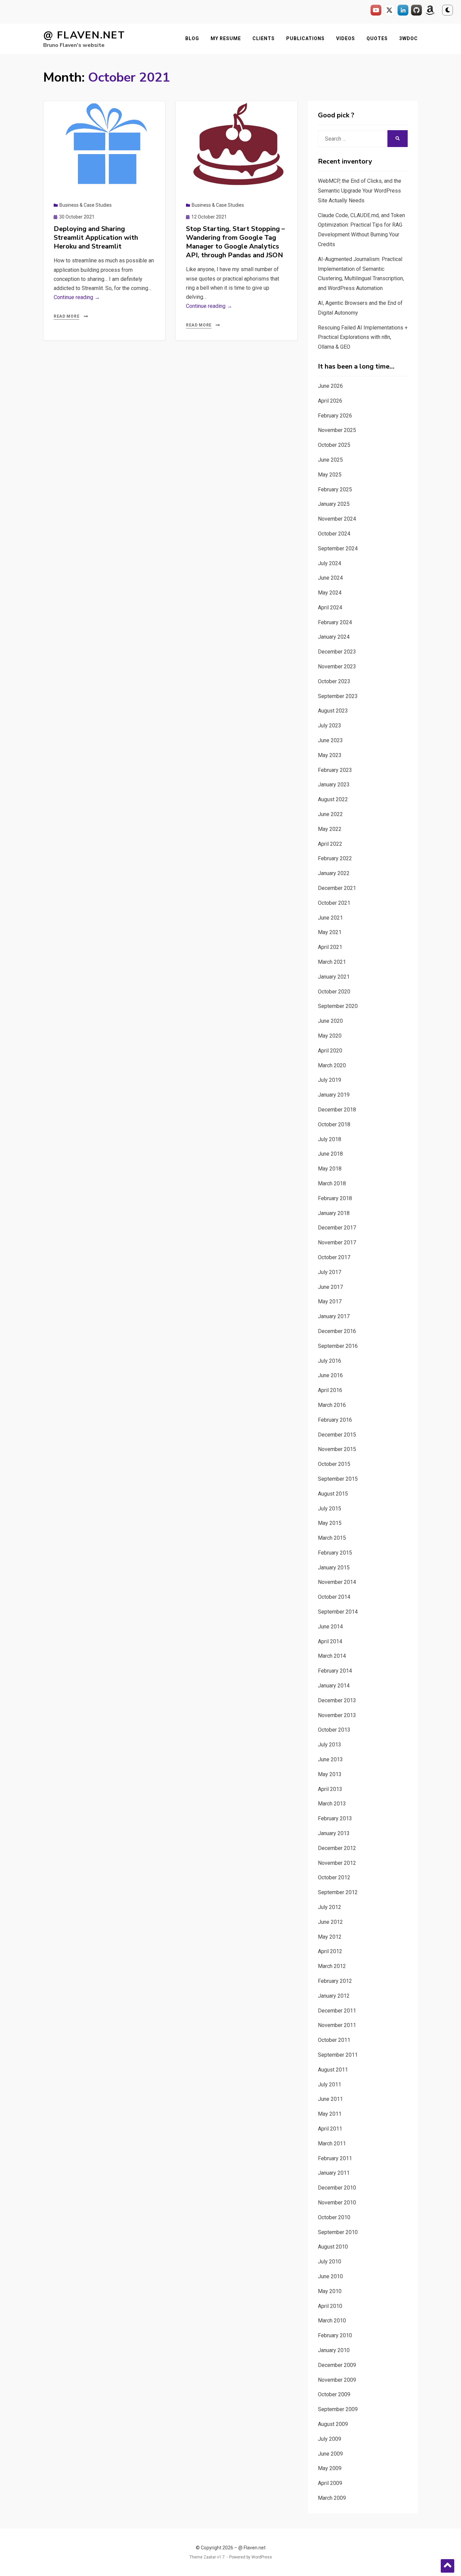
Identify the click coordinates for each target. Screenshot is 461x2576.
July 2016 (330, 1361)
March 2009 (332, 2498)
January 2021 (334, 977)
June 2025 (330, 460)
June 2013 (330, 1759)
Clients (264, 38)
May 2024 (330, 593)
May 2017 (330, 1301)
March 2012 (332, 1966)
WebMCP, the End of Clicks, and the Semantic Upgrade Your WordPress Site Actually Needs (360, 191)
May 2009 (330, 2468)
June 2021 (330, 918)
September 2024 (338, 548)
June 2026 (330, 386)
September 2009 (338, 2409)
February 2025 (335, 489)
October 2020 (334, 992)
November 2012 (337, 1863)
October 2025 (334, 445)
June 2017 (330, 1287)
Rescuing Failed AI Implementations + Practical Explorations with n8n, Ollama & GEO (363, 337)
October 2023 (334, 681)
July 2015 (330, 1509)
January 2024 (334, 637)
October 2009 (334, 2394)
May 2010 (330, 2291)
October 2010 (334, 2217)
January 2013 (334, 1833)
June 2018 (330, 1154)
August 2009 (333, 2424)
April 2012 (330, 1951)
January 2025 (334, 504)
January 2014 (334, 1686)
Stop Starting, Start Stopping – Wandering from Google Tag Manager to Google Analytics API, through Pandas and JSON (235, 242)
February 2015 (335, 1553)
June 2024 (330, 578)
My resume (226, 38)
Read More (66, 316)
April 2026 (330, 401)
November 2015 (337, 1449)
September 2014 (338, 1612)
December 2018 (337, 1110)
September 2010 (338, 2232)
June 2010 (330, 2276)
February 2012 (335, 1981)
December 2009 (337, 2365)
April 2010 (330, 2306)
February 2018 (335, 1198)
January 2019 (334, 1095)
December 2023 (337, 652)
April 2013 (330, 1789)
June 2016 (330, 1375)
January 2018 (334, 1213)
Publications (305, 38)
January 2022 (334, 873)
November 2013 (337, 1715)
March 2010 (332, 2321)
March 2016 (332, 1405)
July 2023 (330, 726)
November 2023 (337, 667)
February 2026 (335, 416)
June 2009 (330, 2454)
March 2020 (332, 1065)
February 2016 (335, 1420)
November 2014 (337, 1582)
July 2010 (330, 2262)
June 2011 (330, 2099)
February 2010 (335, 2335)
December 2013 (337, 1700)
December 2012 (337, 1848)
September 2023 (338, 696)
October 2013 (334, 1730)
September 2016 (338, 1346)
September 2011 (338, 2055)
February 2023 (335, 770)
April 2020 (330, 1051)
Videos (346, 38)
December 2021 (337, 888)
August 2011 (333, 2070)
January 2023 (334, 785)
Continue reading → (77, 297)
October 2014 (334, 1597)
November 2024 (337, 519)
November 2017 (337, 1242)
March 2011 (332, 2144)
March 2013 (332, 1804)
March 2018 (332, 1183)
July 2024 (330, 563)
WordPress (262, 2557)
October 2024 (334, 534)
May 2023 (330, 755)
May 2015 (330, 1523)
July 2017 (330, 1272)
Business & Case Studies (86, 205)
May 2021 (330, 932)
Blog (192, 38)
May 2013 (330, 1774)
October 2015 (334, 1464)
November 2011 (337, 2025)
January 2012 (334, 1996)
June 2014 (330, 1627)
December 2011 (337, 2011)
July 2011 (330, 2085)
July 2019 (330, 1080)
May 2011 (330, 2114)
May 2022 (330, 829)
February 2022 (335, 858)
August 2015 (333, 1494)
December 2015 (337, 1435)
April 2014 (330, 1641)
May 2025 (330, 475)
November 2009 (337, 2380)
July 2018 (330, 1139)
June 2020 (330, 1021)
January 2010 (334, 2350)
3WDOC (409, 38)
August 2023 (333, 711)
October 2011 (334, 2040)
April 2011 (330, 2129)
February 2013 (335, 1818)
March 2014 (332, 1656)
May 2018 (330, 1169)
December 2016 (337, 1331)
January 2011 (334, 2173)
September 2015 (338, 1479)
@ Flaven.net (84, 35)
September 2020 (338, 1006)
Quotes (377, 38)
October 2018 (334, 1124)
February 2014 (335, 1671)
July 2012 (330, 1907)
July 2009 (330, 2439)
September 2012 (338, 1892)
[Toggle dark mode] (448, 10)
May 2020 (330, 1036)
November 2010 (337, 2203)
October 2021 (334, 903)
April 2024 (330, 607)
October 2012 (334, 1877)
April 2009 (330, 2483)
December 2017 (337, 1228)
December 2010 (337, 2188)
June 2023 (330, 740)
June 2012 (330, 1922)
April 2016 (330, 1390)
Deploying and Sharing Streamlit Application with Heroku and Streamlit (96, 238)
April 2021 (330, 947)
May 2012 (330, 1937)
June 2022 (330, 814)
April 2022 (330, 844)
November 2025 (337, 430)
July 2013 (330, 1745)
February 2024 (335, 622)
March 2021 (332, 962)
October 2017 (334, 1257)
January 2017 (334, 1316)
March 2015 (332, 1538)
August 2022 (333, 799)
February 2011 (335, 2158)
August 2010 (333, 2247)
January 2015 (334, 1568)
